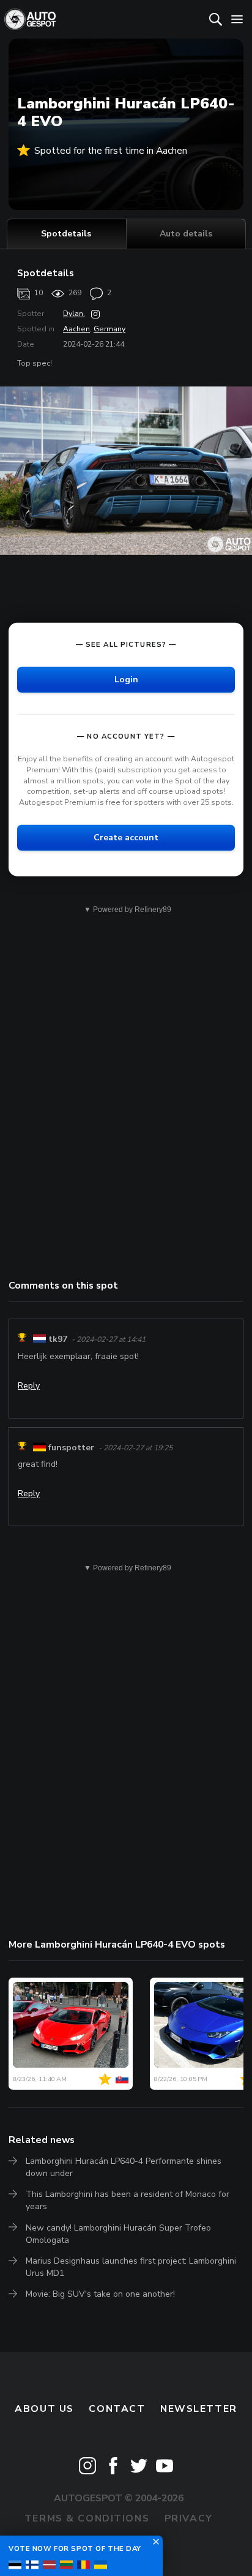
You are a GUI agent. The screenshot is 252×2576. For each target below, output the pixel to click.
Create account (126, 838)
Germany (109, 329)
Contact (117, 2409)
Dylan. (74, 314)
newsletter (199, 2409)
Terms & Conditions (87, 2518)
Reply (29, 1386)
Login (126, 679)
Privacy (189, 2518)
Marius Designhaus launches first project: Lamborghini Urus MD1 (131, 2267)
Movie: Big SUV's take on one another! (100, 2294)
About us (44, 2409)
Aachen (76, 329)
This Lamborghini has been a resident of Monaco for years (128, 2200)
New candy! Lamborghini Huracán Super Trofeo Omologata (118, 2234)
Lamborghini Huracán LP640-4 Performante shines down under (124, 2167)
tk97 (58, 1339)
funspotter (71, 1448)
